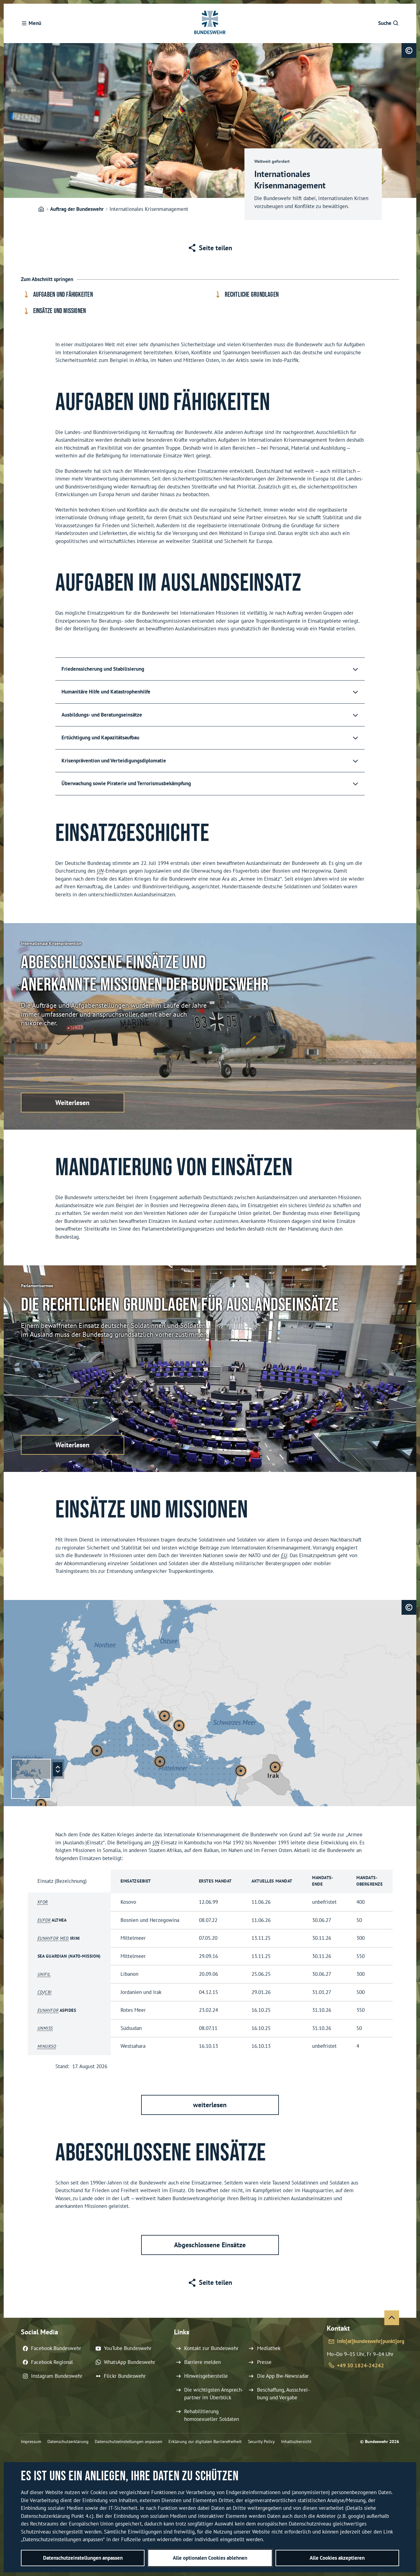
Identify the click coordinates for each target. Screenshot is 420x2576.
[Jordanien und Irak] (275, 1767)
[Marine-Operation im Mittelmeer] (97, 1751)
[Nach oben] (392, 2318)
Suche (385, 23)
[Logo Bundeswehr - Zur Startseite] (210, 23)
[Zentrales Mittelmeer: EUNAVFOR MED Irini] (160, 1762)
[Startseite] (41, 209)
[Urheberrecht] (409, 50)
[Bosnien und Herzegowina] (164, 1716)
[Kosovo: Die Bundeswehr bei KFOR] (179, 1726)
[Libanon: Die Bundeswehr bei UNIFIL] (241, 1771)
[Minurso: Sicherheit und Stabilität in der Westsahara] (41, 1804)
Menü (35, 23)
